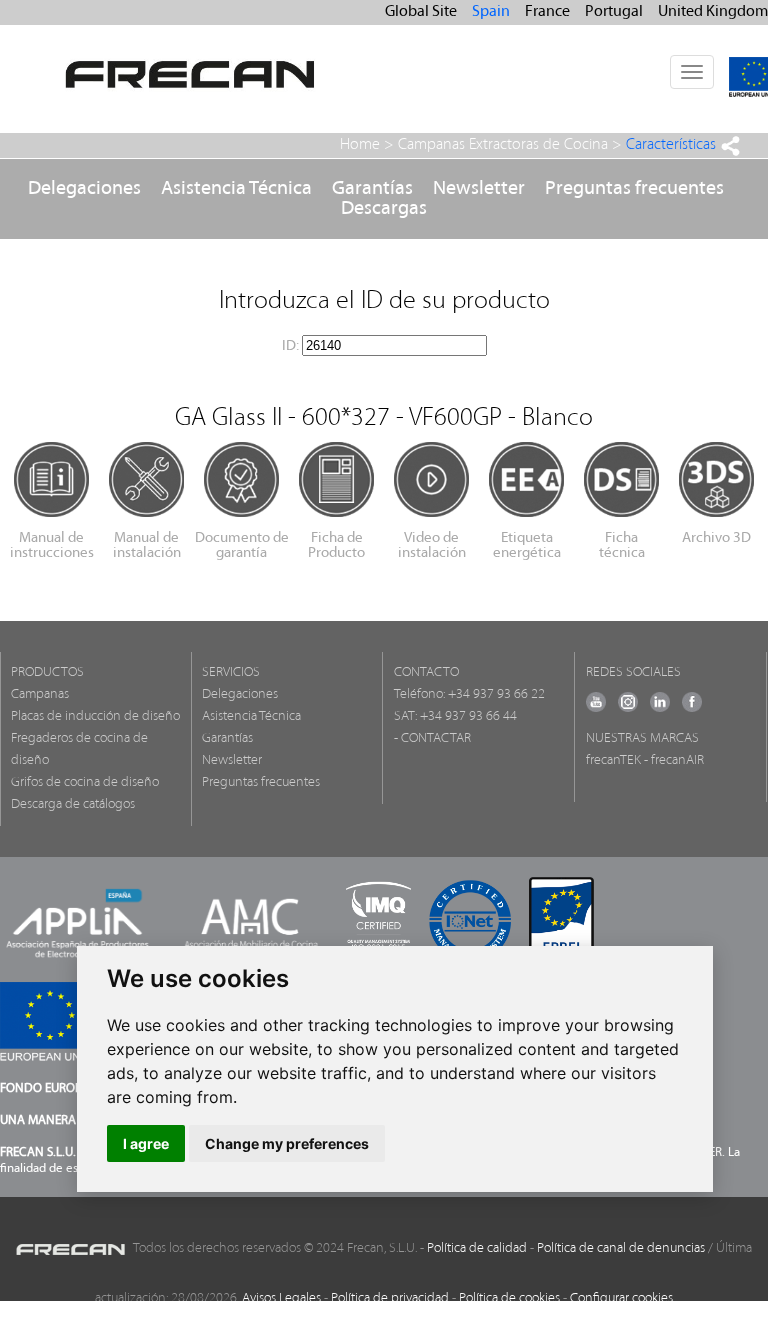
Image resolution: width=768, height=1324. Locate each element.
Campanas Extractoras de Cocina (503, 145)
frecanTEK (613, 760)
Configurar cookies (621, 1298)
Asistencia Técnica (236, 189)
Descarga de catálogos (73, 804)
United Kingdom (713, 12)
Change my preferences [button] (287, 1143)
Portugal (614, 12)
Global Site (421, 12)
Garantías (372, 189)
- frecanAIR (674, 760)
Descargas (384, 209)
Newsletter (479, 189)
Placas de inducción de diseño (95, 716)
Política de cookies (509, 1298)
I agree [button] (146, 1143)
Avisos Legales (281, 1298)
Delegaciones (84, 189)
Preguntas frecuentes (634, 189)
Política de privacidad (390, 1298)
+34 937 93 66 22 (496, 694)
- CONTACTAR (432, 738)
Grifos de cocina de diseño (85, 782)
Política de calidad (477, 1248)
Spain (491, 12)
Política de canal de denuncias (621, 1248)
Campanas (40, 694)
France (547, 12)
